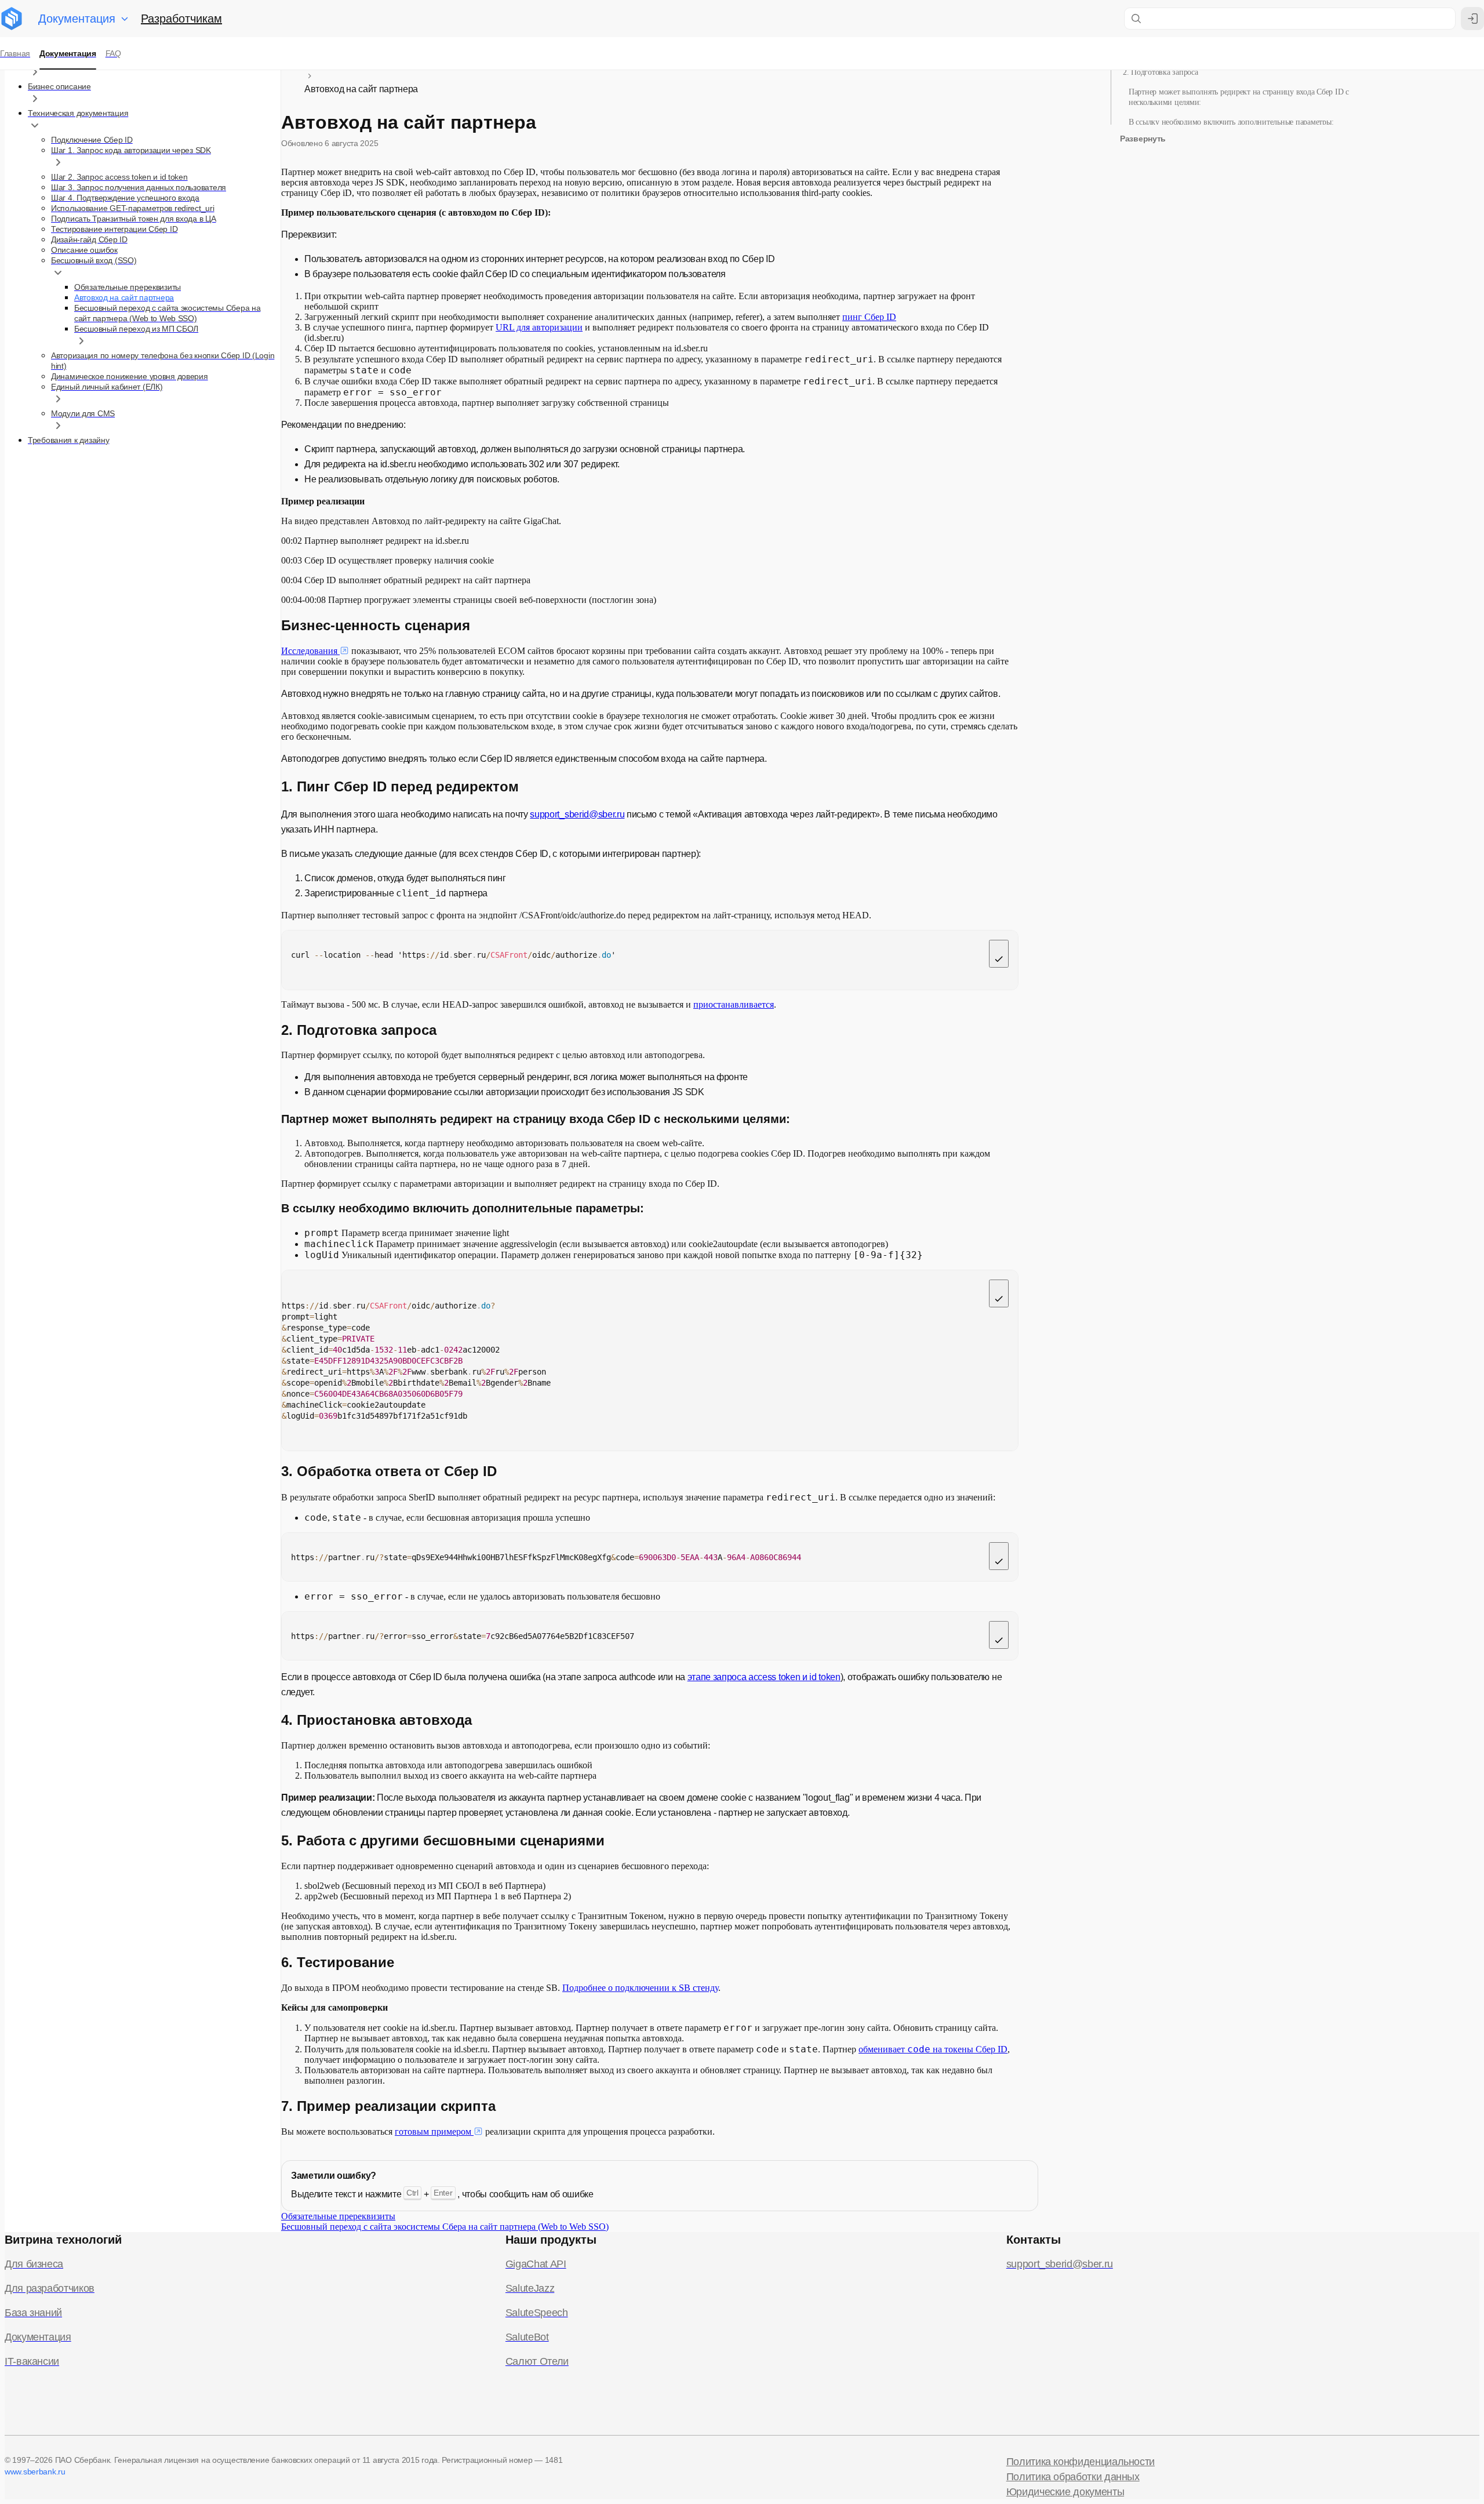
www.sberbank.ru (35, 2472)
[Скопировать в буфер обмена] (999, 954)
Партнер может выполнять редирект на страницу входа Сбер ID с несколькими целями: (1239, 97)
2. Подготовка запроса (1161, 72)
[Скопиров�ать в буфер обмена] (999, 1635)
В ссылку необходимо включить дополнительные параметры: (1231, 122)
